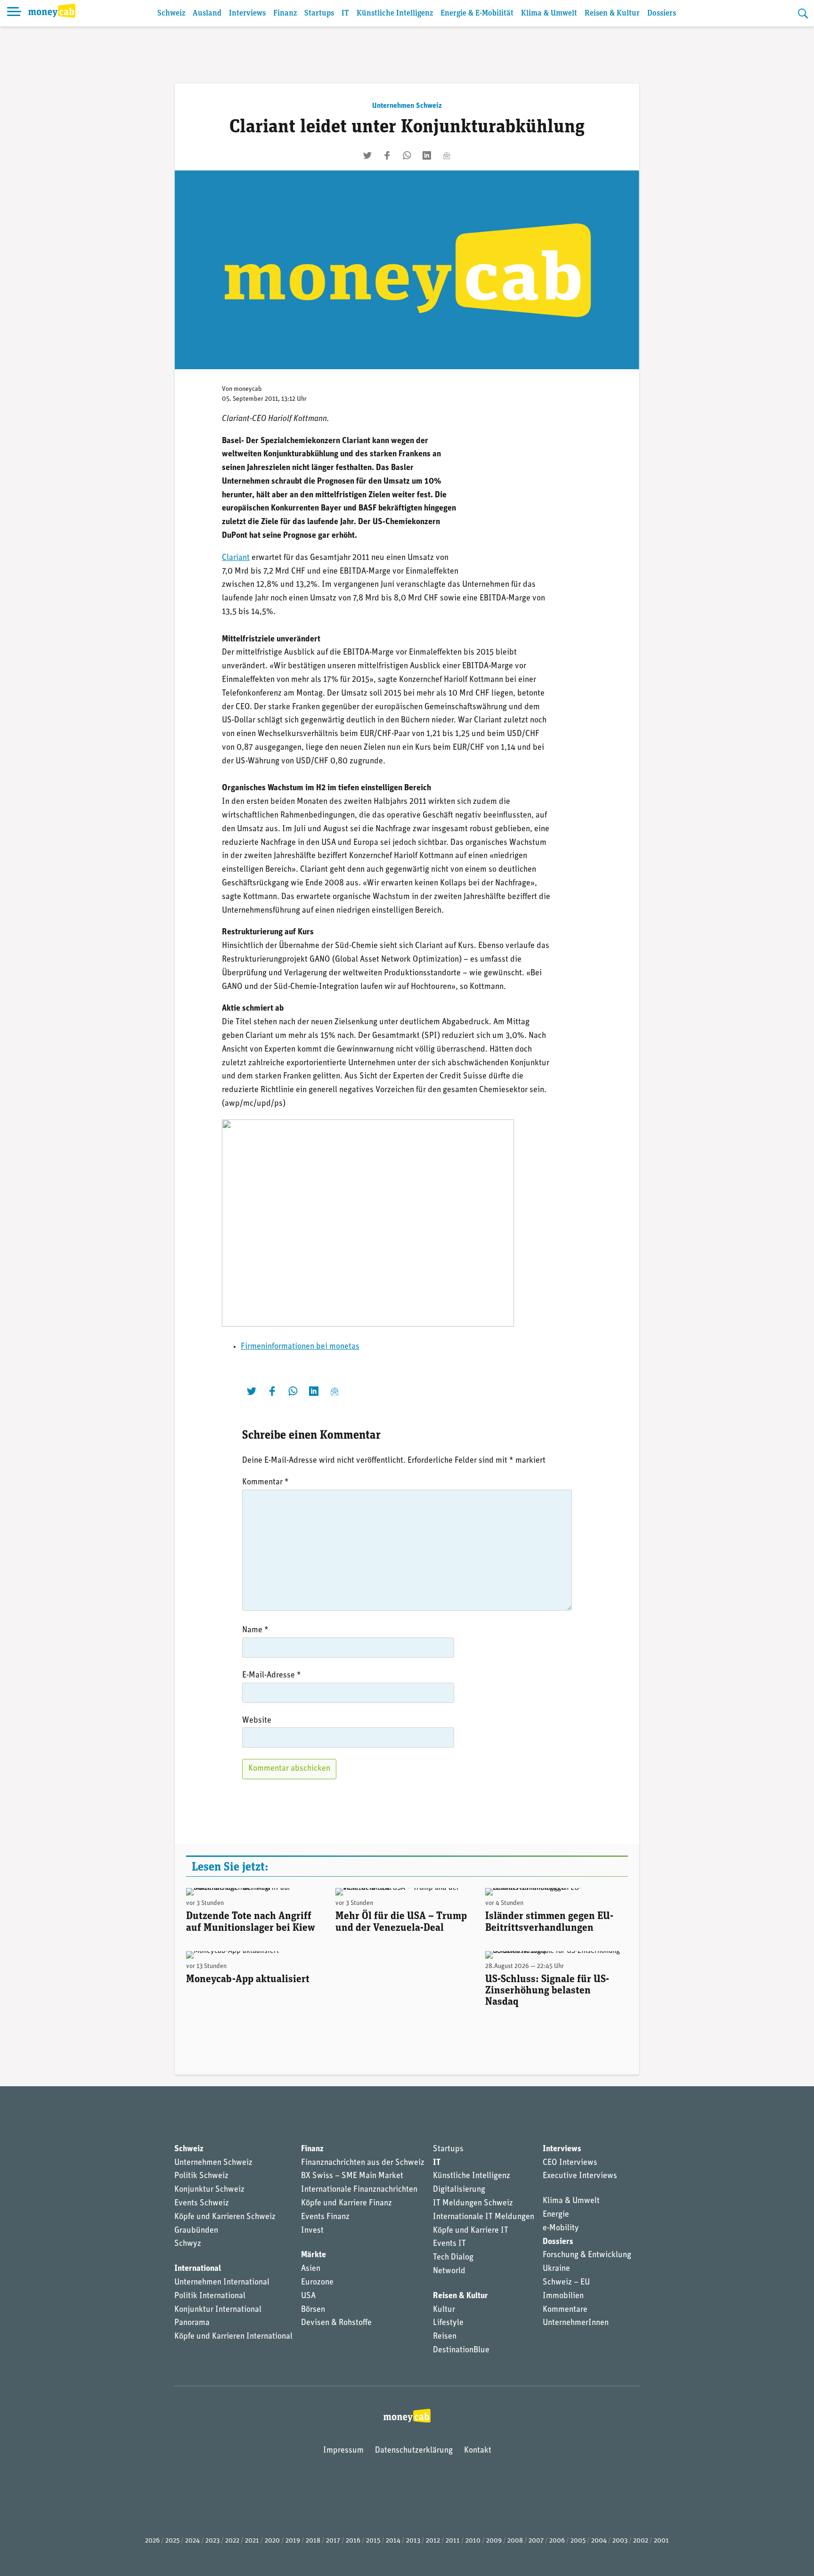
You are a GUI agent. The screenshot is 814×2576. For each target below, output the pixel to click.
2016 (353, 2541)
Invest (312, 2231)
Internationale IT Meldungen (484, 2217)
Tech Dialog (453, 2258)
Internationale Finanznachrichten (359, 2190)
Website (257, 1721)
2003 (620, 2541)
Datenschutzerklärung (414, 2451)
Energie (556, 2215)
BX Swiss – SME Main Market (352, 2176)
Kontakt (478, 2451)
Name (255, 1630)
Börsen (313, 2310)
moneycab (248, 389)
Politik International (210, 2296)
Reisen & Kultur (612, 13)
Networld (449, 2271)
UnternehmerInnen (576, 2323)
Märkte (313, 2255)
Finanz (285, 13)
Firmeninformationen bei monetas (300, 1347)
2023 (212, 2541)
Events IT (449, 2244)
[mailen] (447, 155)
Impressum (343, 2451)
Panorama (192, 2323)
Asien (311, 2269)
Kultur (444, 2310)
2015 (373, 2541)
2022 (232, 2541)
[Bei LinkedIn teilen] (427, 155)
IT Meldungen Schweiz (473, 2203)
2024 (192, 2541)
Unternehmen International (222, 2283)
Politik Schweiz (201, 2176)
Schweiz (171, 13)
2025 (172, 2541)
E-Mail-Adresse (272, 1676)
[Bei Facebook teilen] (387, 155)
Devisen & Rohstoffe (336, 2323)
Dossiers (662, 13)
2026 (152, 2541)
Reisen (445, 2337)
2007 (536, 2541)
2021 (252, 2541)
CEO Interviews (570, 2163)
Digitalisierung (459, 2190)
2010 (473, 2541)
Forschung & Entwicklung (587, 2255)
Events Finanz (325, 2217)
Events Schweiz (202, 2203)
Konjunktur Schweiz (209, 2190)
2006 (557, 2541)
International (198, 2269)
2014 (393, 2541)
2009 (494, 2541)
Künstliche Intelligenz (395, 13)
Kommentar (265, 1482)
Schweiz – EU (566, 2283)
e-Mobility (561, 2228)
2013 (413, 2541)
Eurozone (317, 2283)
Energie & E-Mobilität (477, 13)
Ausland (207, 13)
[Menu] (14, 13)
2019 (293, 2541)
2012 (433, 2541)
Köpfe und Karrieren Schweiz (225, 2217)
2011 (453, 2541)
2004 (599, 2541)
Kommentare (565, 2310)
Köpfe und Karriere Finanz (346, 2203)
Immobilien (563, 2296)
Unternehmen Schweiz (407, 106)
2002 (641, 2541)
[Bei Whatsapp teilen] (407, 155)
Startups (319, 13)
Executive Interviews (580, 2176)
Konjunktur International (218, 2310)
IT (345, 13)
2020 (272, 2541)
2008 (515, 2541)
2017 (333, 2541)
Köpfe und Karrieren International (233, 2337)
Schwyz (188, 2244)
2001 (661, 2541)
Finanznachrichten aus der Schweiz (363, 2163)
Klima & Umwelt (549, 13)
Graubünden (196, 2231)
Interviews (247, 13)
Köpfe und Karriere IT (471, 2231)
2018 (313, 2541)
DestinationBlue (461, 2350)
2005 (578, 2541)
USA (308, 2296)
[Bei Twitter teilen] (367, 155)
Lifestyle (448, 2323)
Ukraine (556, 2269)
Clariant (236, 558)
